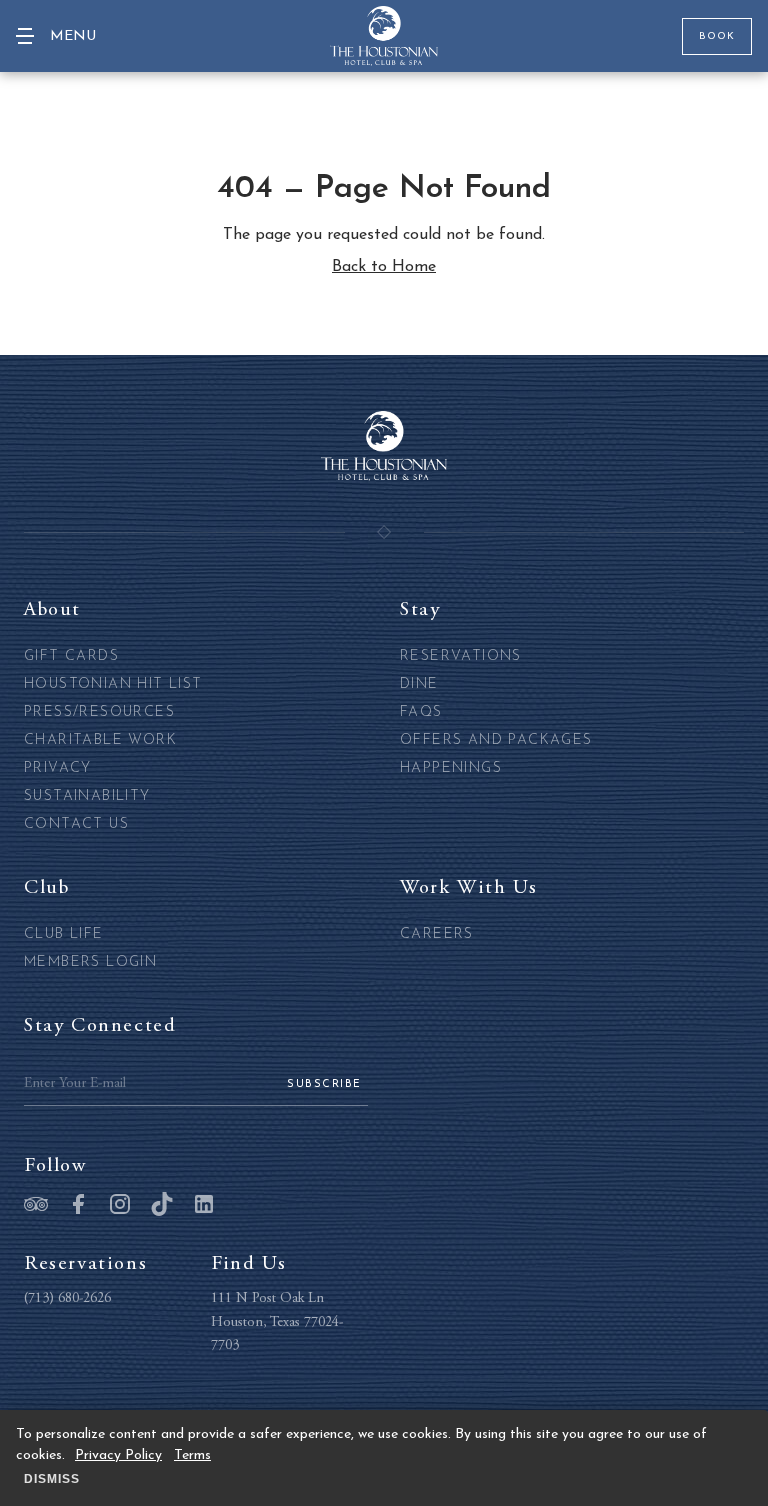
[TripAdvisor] (36, 1206)
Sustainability (87, 796)
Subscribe (324, 1084)
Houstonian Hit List (113, 684)
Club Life (64, 934)
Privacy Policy (118, 1455)
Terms (192, 1455)
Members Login (90, 962)
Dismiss (52, 1479)
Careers (437, 934)
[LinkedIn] (204, 1206)
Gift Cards (71, 656)
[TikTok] (162, 1206)
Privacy (58, 768)
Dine (419, 684)
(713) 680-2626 (67, 1299)
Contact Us (76, 824)
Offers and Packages (496, 740)
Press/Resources (99, 712)
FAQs (421, 712)
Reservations (461, 656)
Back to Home (384, 267)
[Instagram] (120, 1206)
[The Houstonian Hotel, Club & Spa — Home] (384, 36)
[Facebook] (78, 1206)
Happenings (451, 768)
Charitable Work (100, 740)
